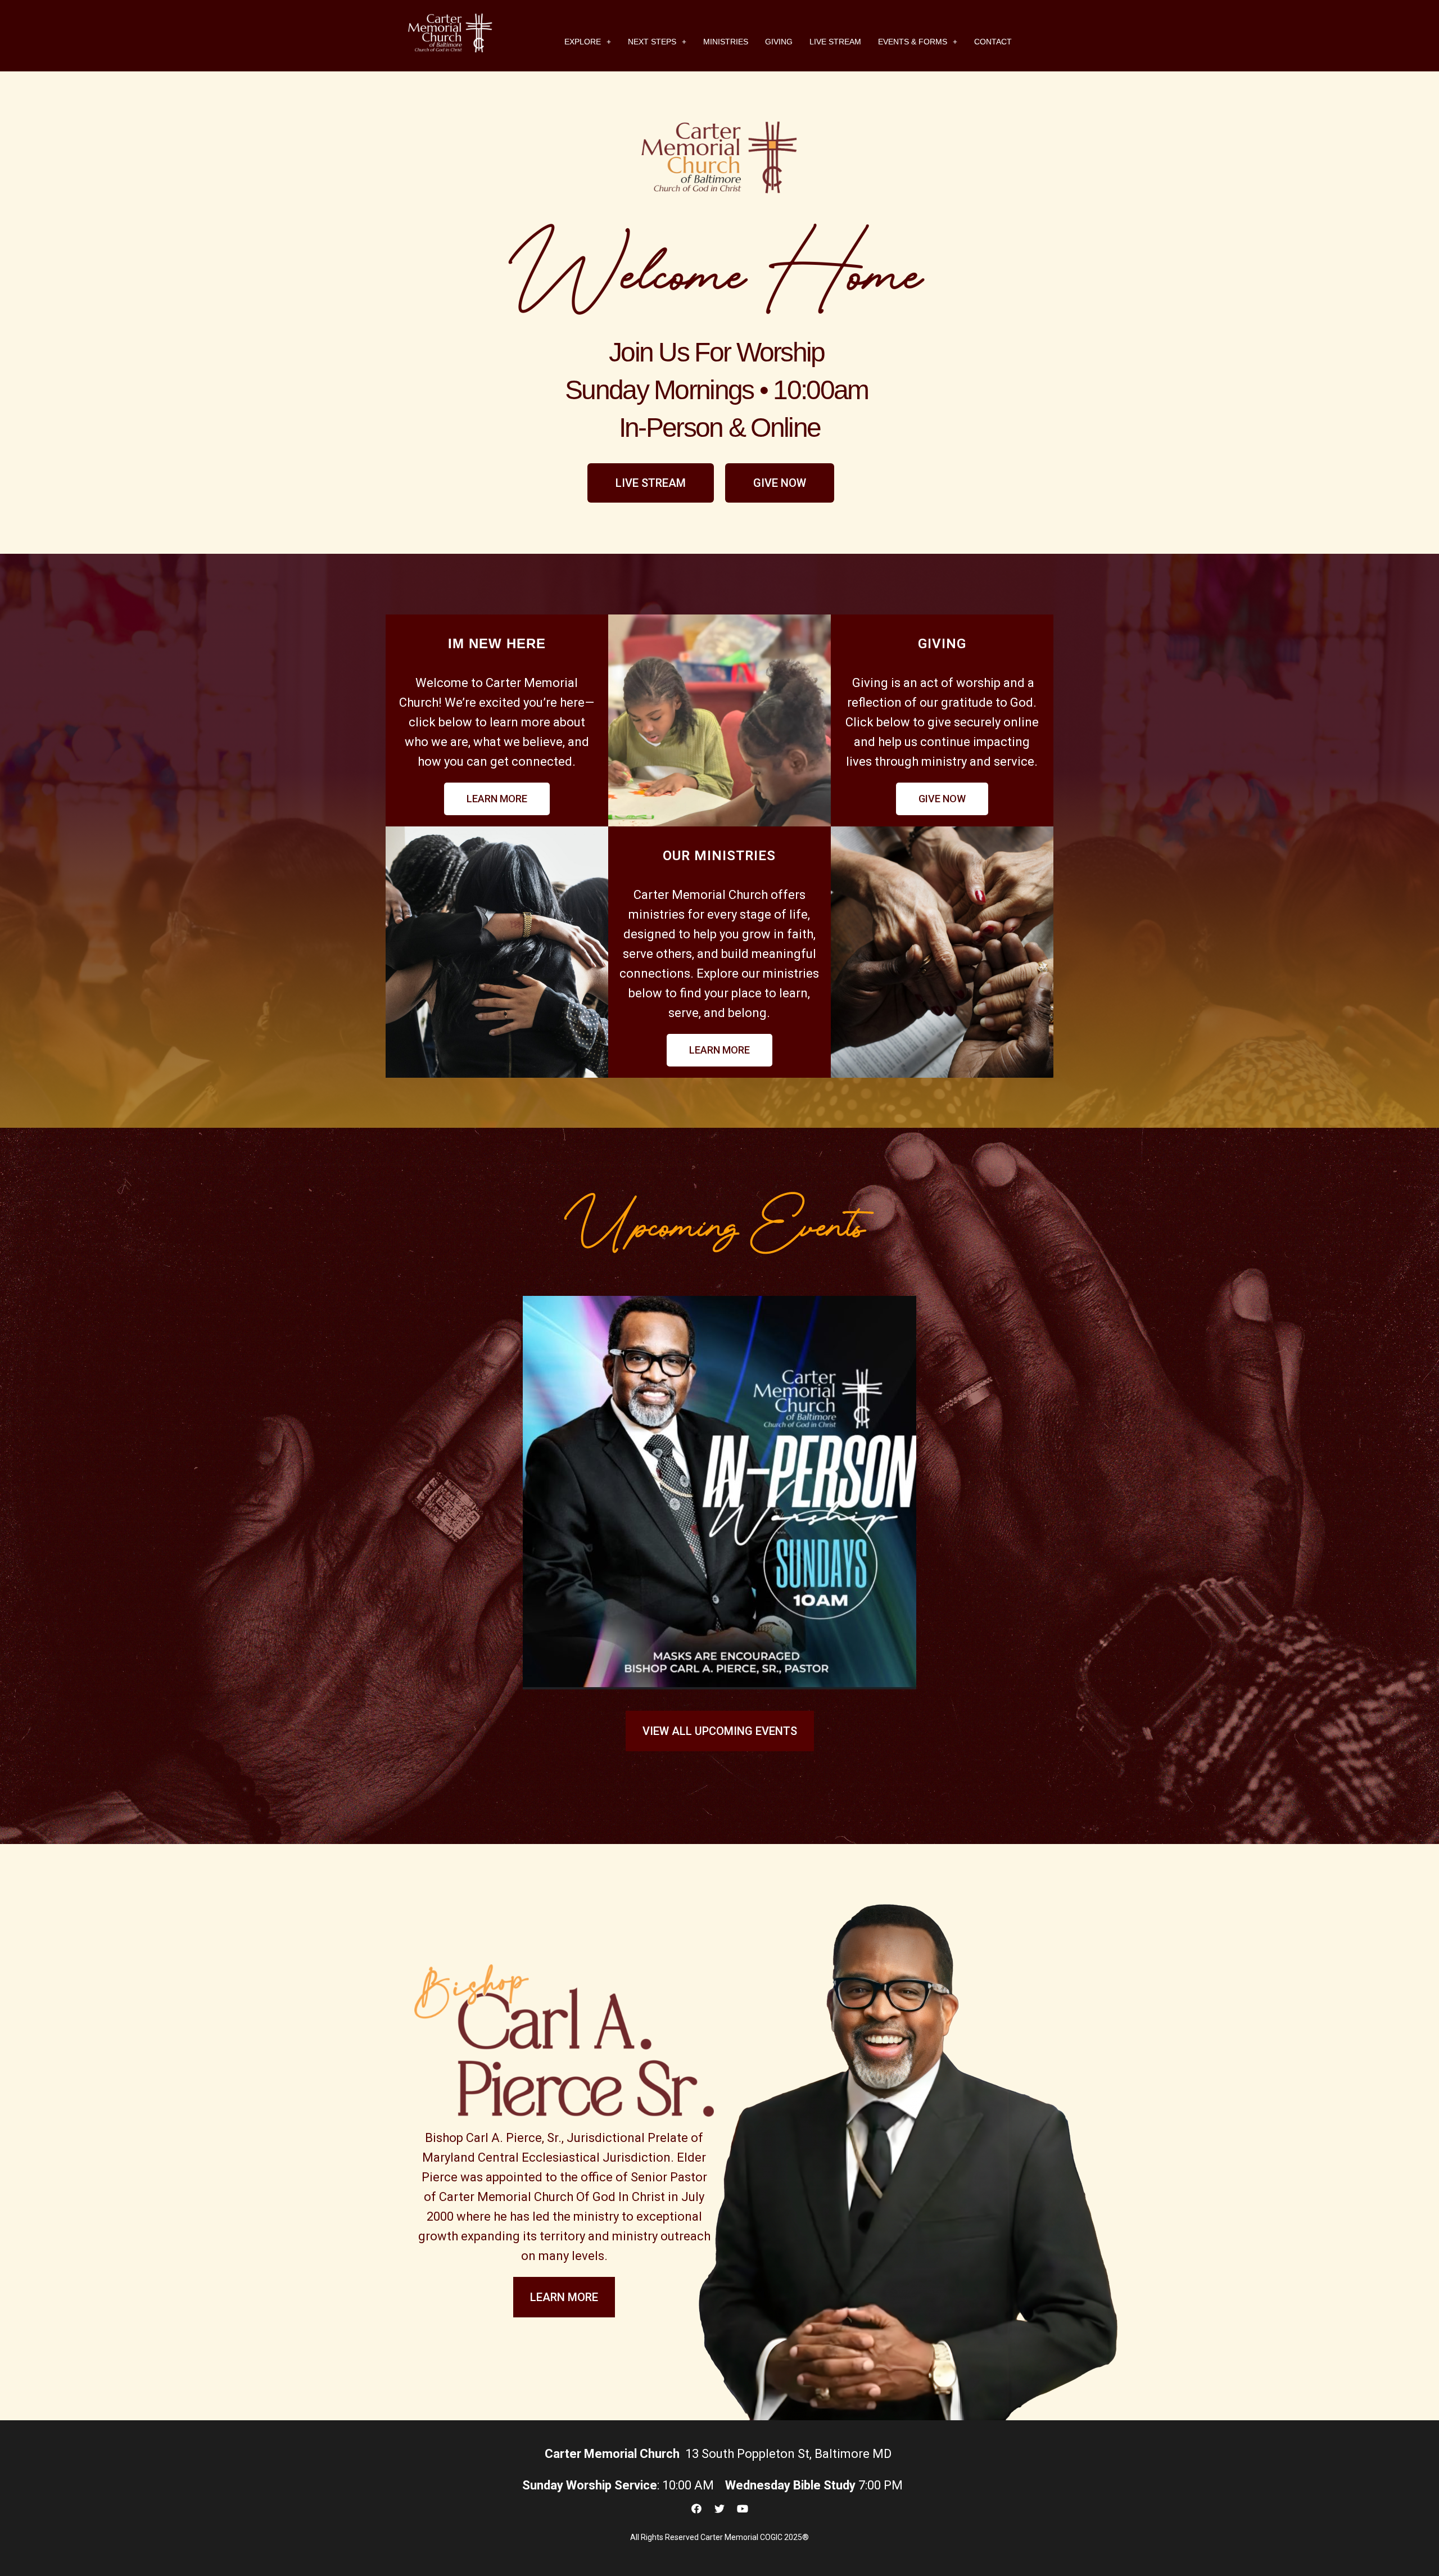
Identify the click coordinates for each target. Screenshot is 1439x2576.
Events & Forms (913, 42)
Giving (779, 42)
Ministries (726, 42)
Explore (583, 42)
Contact (993, 42)
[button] (651, 483)
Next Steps (652, 42)
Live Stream (835, 42)
